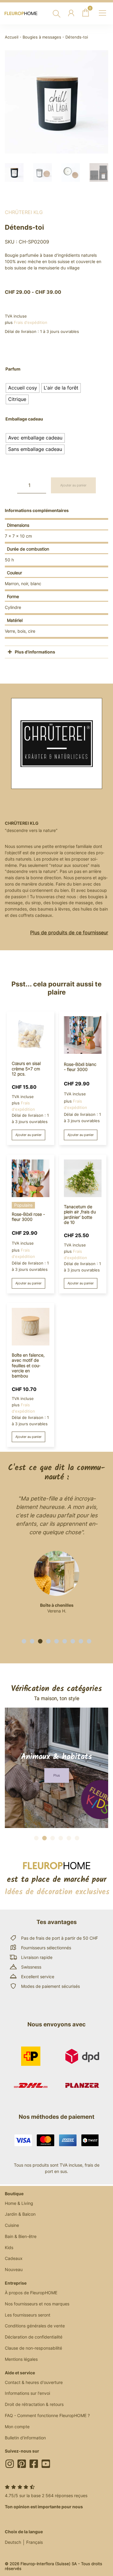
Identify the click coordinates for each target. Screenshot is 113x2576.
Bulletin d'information (25, 2438)
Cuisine (12, 2225)
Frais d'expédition (31, 322)
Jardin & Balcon (20, 2214)
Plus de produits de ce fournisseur (69, 933)
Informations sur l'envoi (27, 2393)
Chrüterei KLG (24, 212)
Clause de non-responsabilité (33, 2348)
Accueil (12, 37)
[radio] (23, 388)
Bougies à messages (42, 37)
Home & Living (19, 2203)
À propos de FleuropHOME (31, 2293)
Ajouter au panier (73, 485)
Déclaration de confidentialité (34, 2337)
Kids (9, 2247)
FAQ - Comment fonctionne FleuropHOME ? (47, 2415)
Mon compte (17, 2427)
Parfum (13, 369)
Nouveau (14, 2269)
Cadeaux (14, 2258)
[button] (24, 1641)
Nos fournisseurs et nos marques (37, 2304)
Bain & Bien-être (21, 2236)
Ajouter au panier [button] (28, 1135)
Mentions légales (21, 2359)
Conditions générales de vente (35, 2326)
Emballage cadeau (24, 419)
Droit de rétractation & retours (34, 2404)
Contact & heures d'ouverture (34, 2382)
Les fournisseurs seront (28, 2315)
